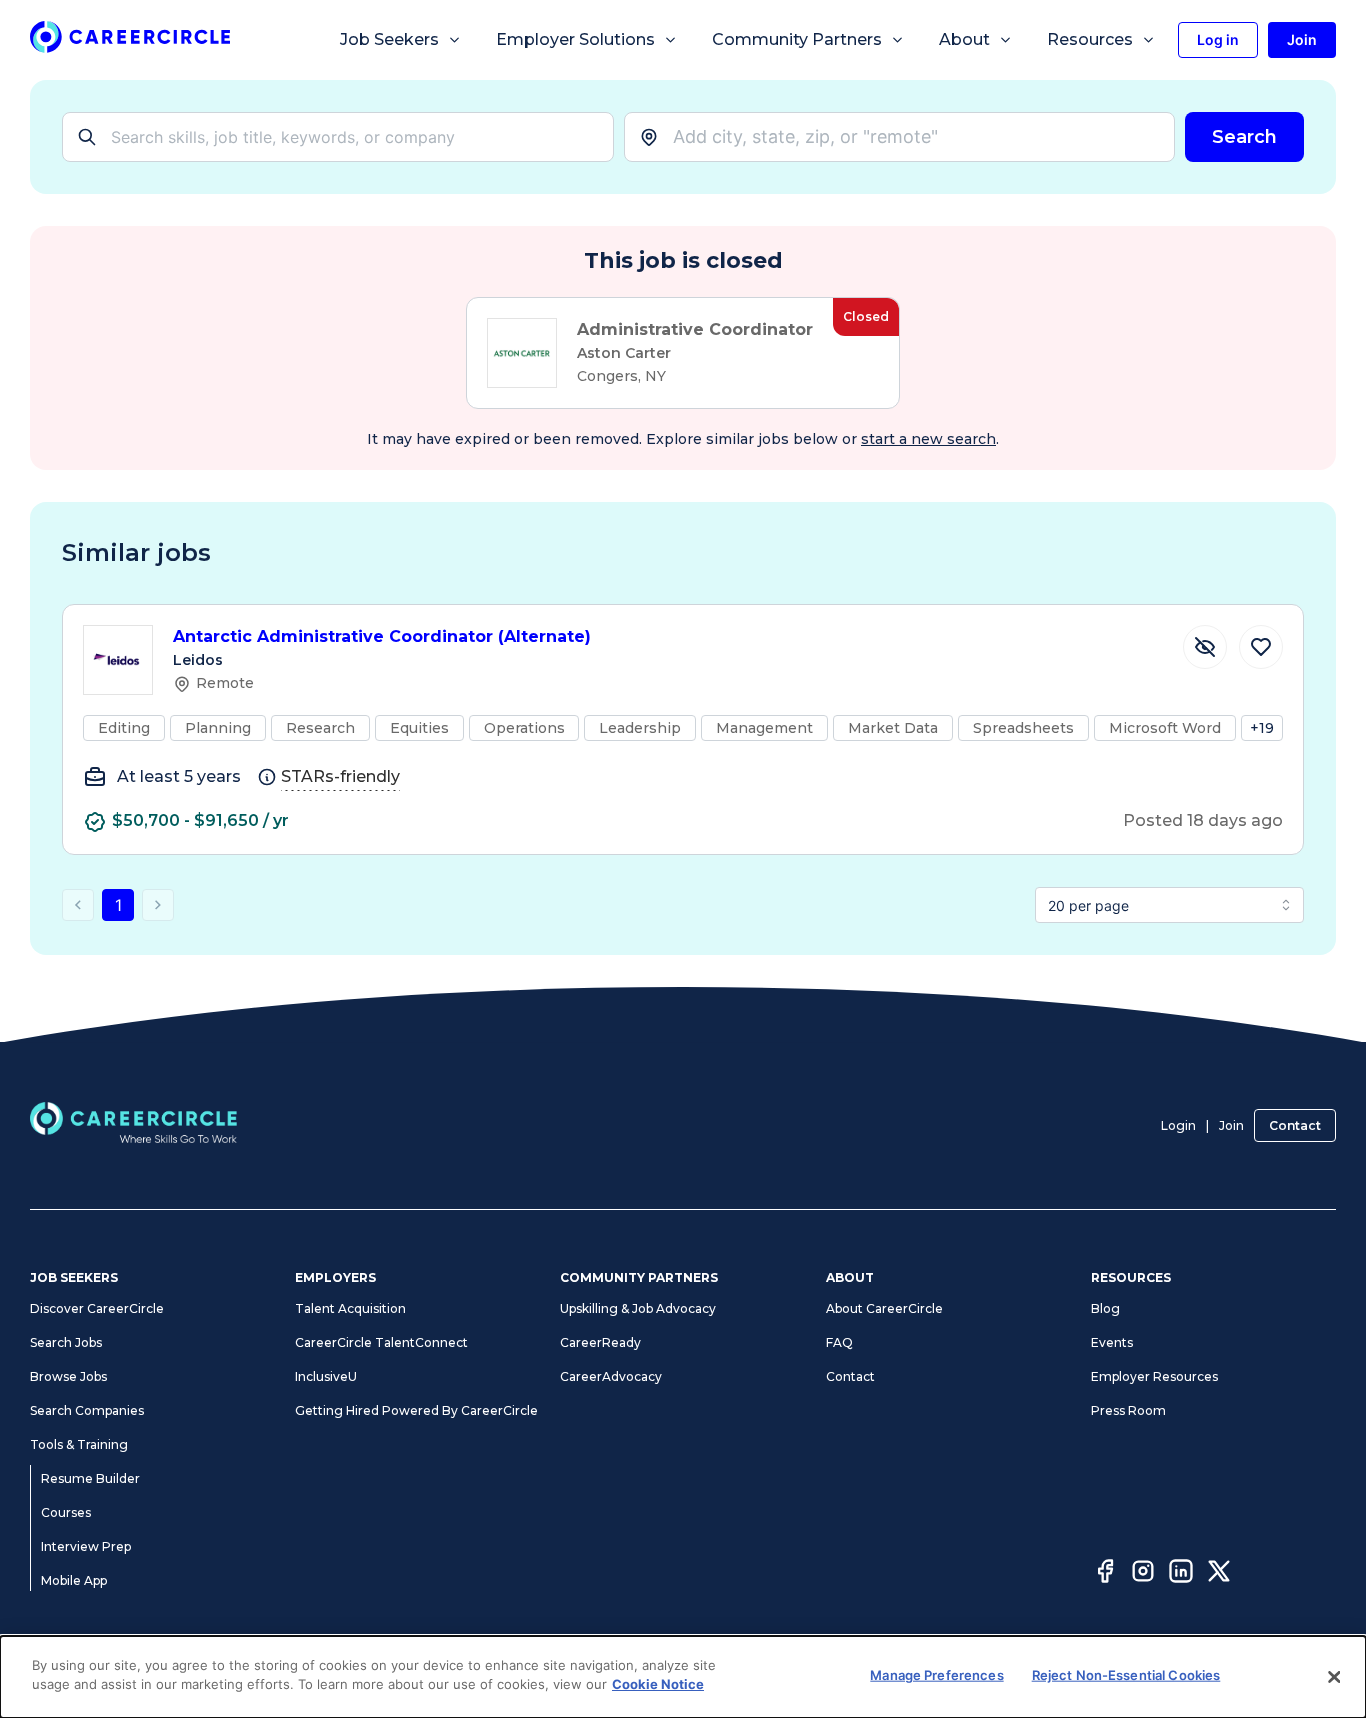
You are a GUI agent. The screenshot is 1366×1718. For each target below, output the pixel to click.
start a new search (928, 439)
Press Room (1128, 1410)
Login (1178, 1125)
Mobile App (74, 1580)
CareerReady (600, 1342)
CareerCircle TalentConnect (381, 1342)
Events (1112, 1342)
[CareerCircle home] (130, 40)
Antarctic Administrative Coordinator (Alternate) (382, 636)
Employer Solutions (575, 39)
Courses (66, 1512)
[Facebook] (1105, 1574)
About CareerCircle (884, 1308)
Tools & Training (79, 1444)
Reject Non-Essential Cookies (1126, 1675)
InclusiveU (326, 1376)
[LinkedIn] (1181, 1574)
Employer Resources (1154, 1376)
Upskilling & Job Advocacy (638, 1308)
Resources (1090, 39)
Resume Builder (90, 1478)
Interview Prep (86, 1546)
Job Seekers (389, 39)
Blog (1105, 1308)
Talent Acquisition (350, 1308)
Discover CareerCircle (97, 1308)
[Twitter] (1219, 1574)
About (964, 39)
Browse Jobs (68, 1376)
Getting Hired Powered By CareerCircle (416, 1410)
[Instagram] (1143, 1574)
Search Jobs (66, 1342)
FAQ (839, 1342)
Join (1231, 1125)
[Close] (1334, 1677)
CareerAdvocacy (611, 1376)
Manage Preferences (936, 1675)
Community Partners (797, 39)
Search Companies (87, 1410)
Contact (1295, 1125)
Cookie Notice (658, 1684)
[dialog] (683, 1677)
